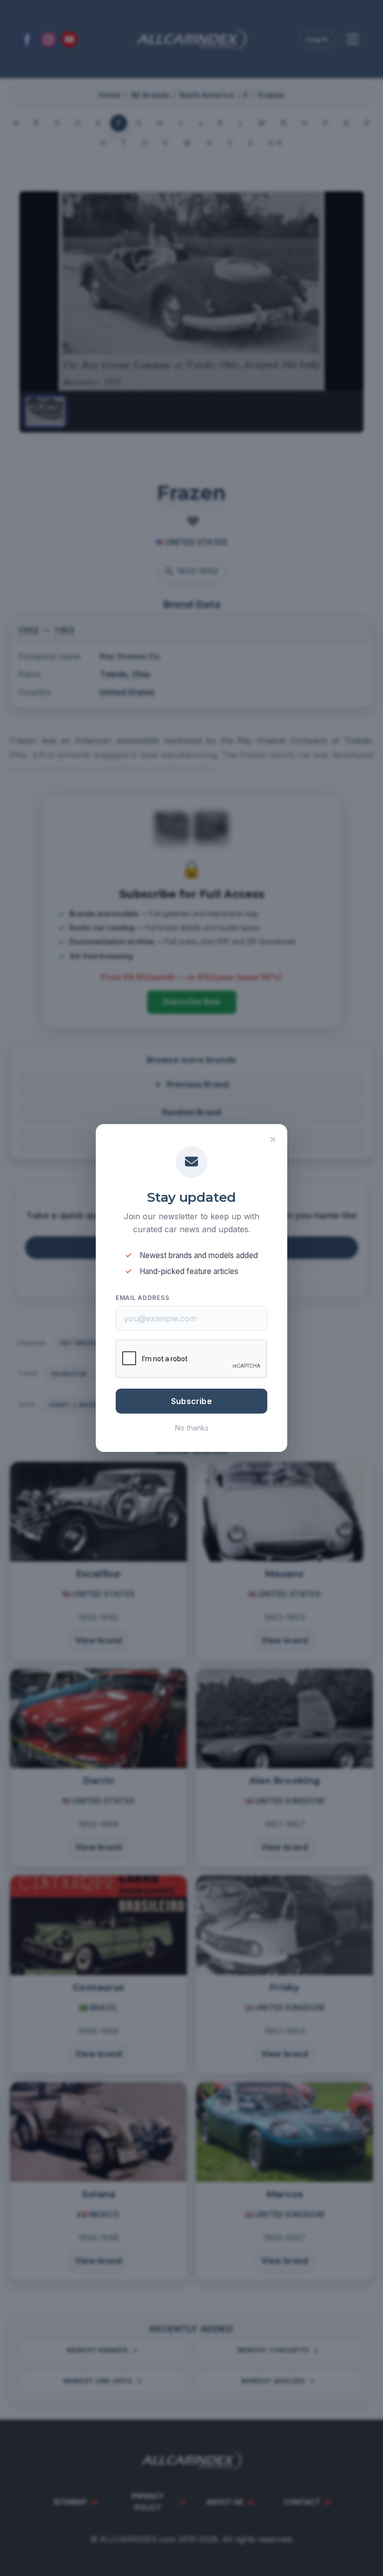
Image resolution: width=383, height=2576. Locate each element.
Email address (142, 1298)
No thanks (192, 1428)
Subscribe (191, 1401)
